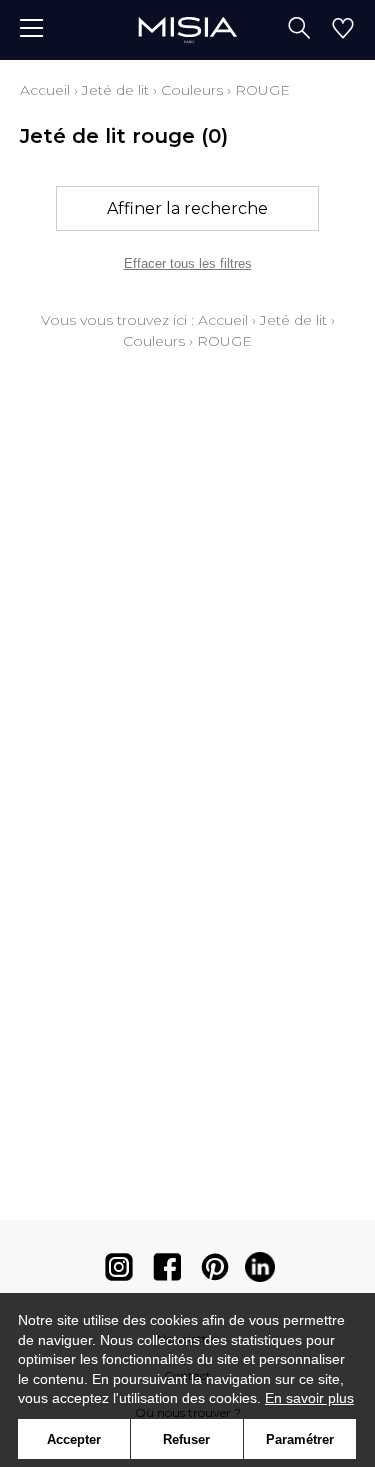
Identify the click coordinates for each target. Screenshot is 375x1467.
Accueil (45, 90)
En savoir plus (309, 1398)
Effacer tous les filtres (188, 263)
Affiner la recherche (187, 208)
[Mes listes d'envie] (343, 30)
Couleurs (192, 90)
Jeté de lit (115, 90)
